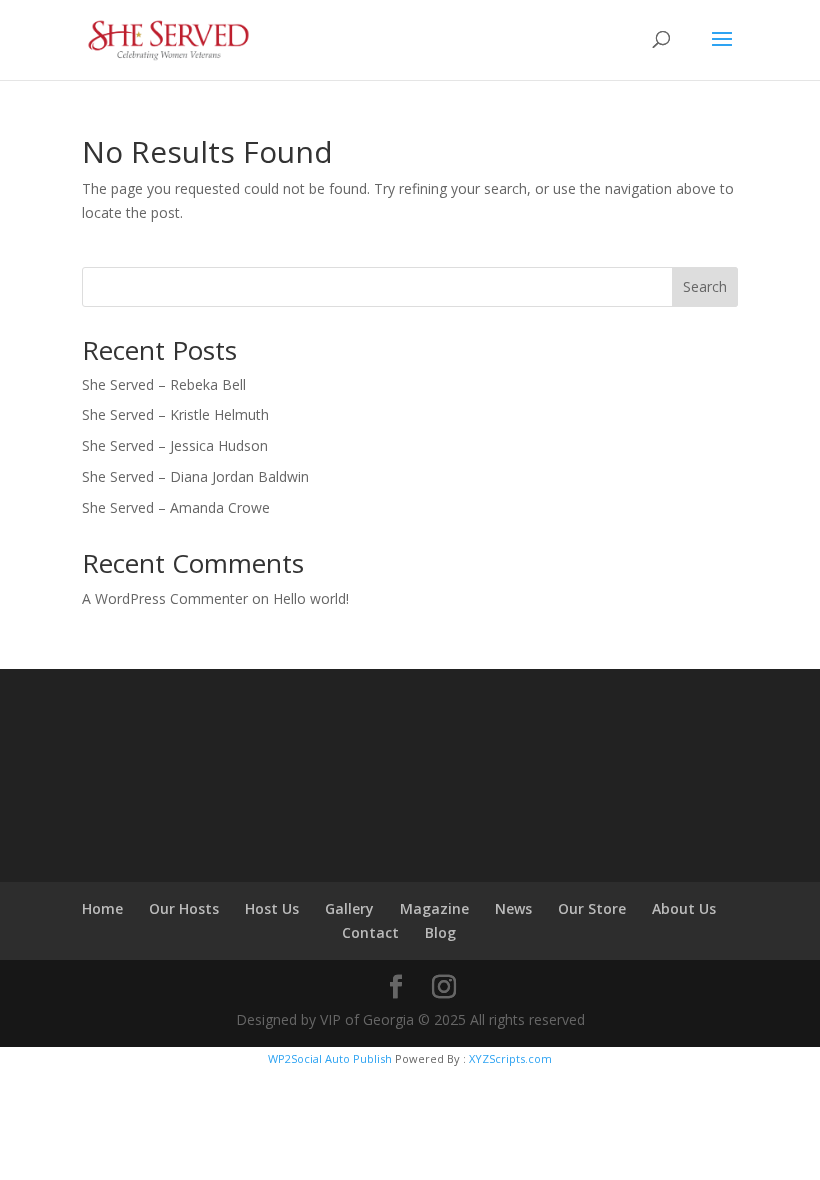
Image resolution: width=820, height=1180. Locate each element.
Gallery (349, 908)
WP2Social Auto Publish (330, 1058)
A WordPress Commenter (165, 598)
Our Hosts (184, 908)
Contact (370, 932)
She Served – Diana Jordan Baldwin (195, 476)
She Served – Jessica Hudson (175, 445)
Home (102, 908)
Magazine (434, 908)
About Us (684, 908)
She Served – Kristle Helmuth (175, 414)
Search (705, 286)
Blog (440, 932)
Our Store (592, 908)
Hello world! (311, 598)
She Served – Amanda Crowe (176, 507)
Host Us (272, 908)
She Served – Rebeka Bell (164, 384)
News (513, 908)
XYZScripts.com (510, 1058)
